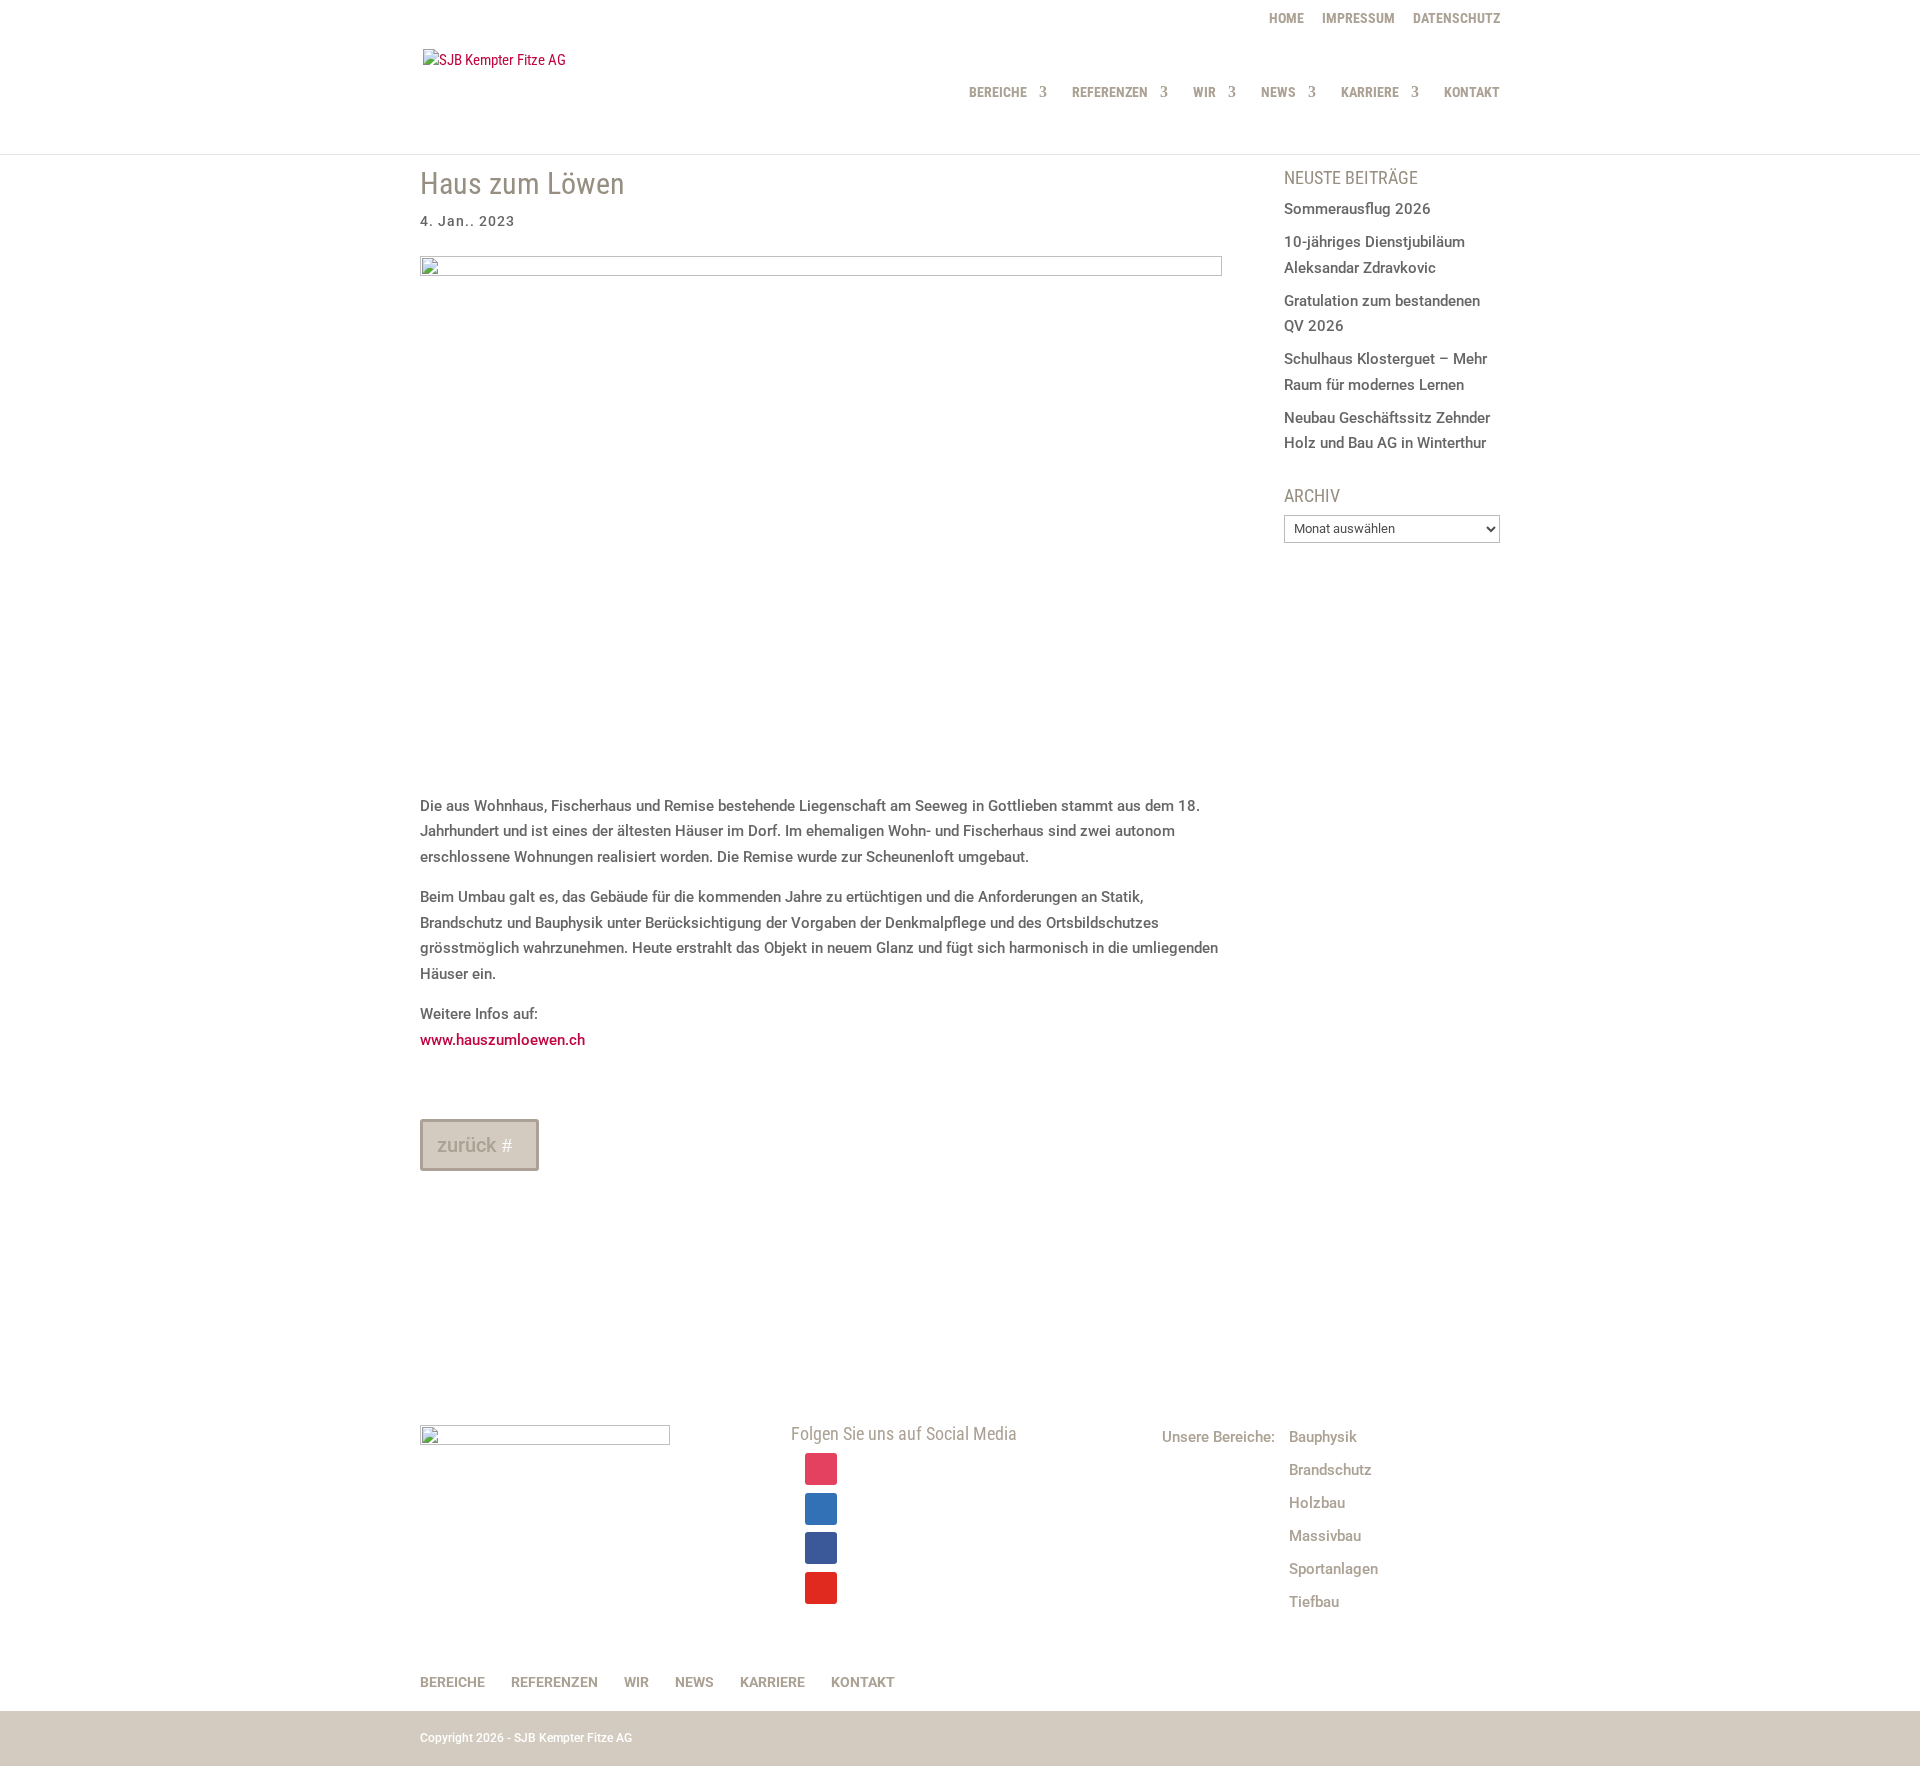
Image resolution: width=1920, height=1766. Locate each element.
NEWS (1278, 92)
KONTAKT (1472, 92)
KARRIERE (1370, 92)
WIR (1204, 92)
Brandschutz (1330, 1470)
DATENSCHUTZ (1456, 18)
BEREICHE (998, 92)
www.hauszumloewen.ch (502, 1040)
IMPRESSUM (1358, 18)
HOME (1286, 18)
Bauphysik (1323, 1437)
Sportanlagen (1333, 1569)
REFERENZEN (1110, 92)
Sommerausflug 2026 (1357, 209)
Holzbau (1317, 1503)
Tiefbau (1314, 1602)
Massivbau (1325, 1536)
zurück (466, 1145)
